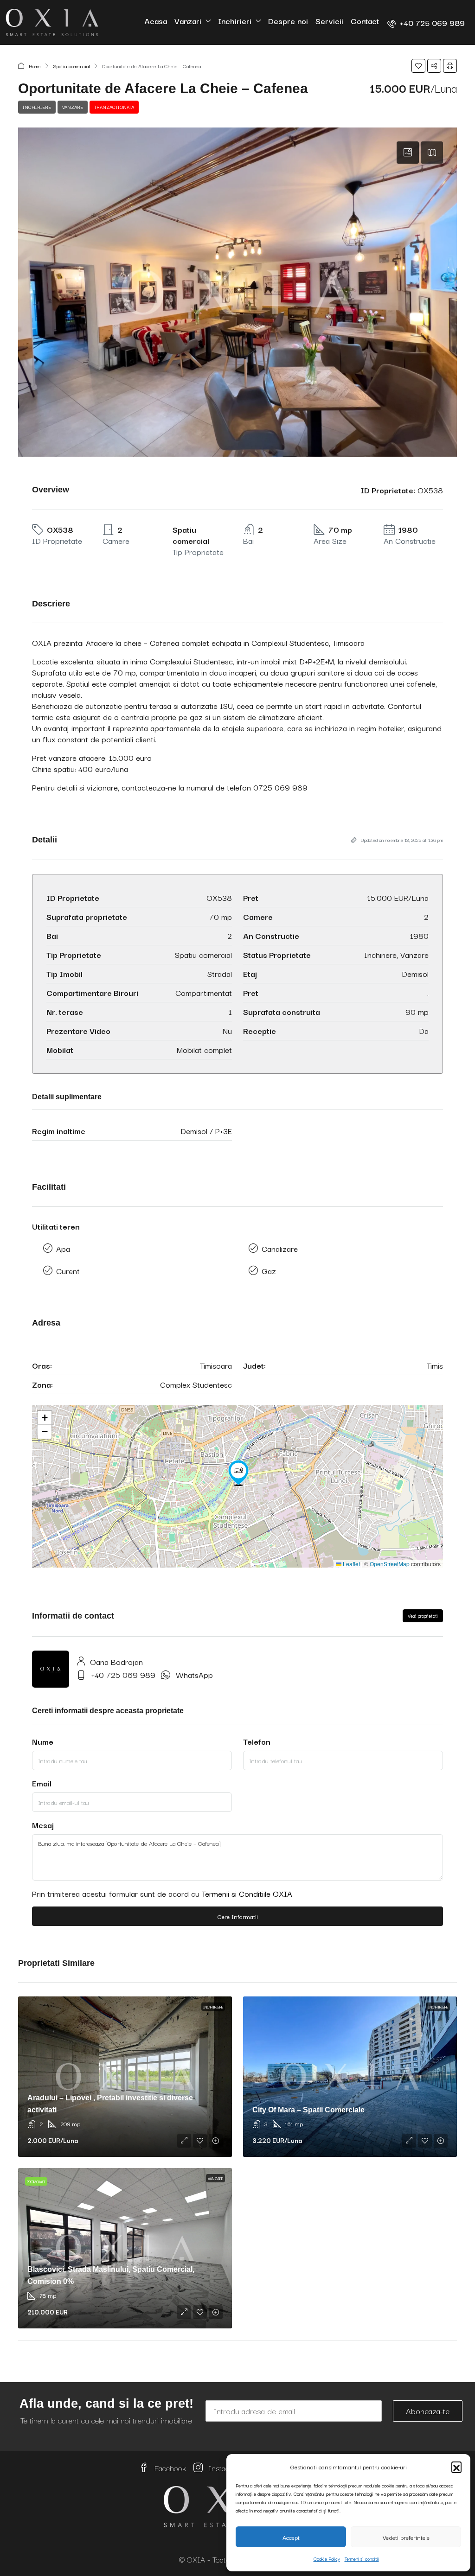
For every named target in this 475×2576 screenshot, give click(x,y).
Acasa (156, 21)
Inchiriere (37, 107)
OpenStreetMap (390, 1564)
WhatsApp (194, 1674)
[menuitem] (426, 22)
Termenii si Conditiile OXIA (247, 1893)
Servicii (329, 21)
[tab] (408, 153)
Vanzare (73, 107)
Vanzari (188, 21)
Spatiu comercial (71, 66)
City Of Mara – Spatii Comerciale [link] (308, 2110)
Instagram (225, 2468)
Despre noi (288, 21)
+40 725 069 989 (123, 1674)
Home (35, 66)
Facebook (169, 2468)
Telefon (257, 1741)
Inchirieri (235, 21)
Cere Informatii (238, 1916)
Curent (68, 1271)
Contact (365, 21)
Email (42, 1783)
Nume (43, 1741)
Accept (291, 2537)
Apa (63, 1248)
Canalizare (280, 1248)
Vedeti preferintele (406, 2537)
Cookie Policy (327, 2559)
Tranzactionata (114, 107)
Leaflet (351, 1564)
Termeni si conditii (362, 2559)
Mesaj (43, 1825)
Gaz (269, 1271)
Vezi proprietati (423, 1616)
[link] (125, 2077)
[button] (456, 2467)
